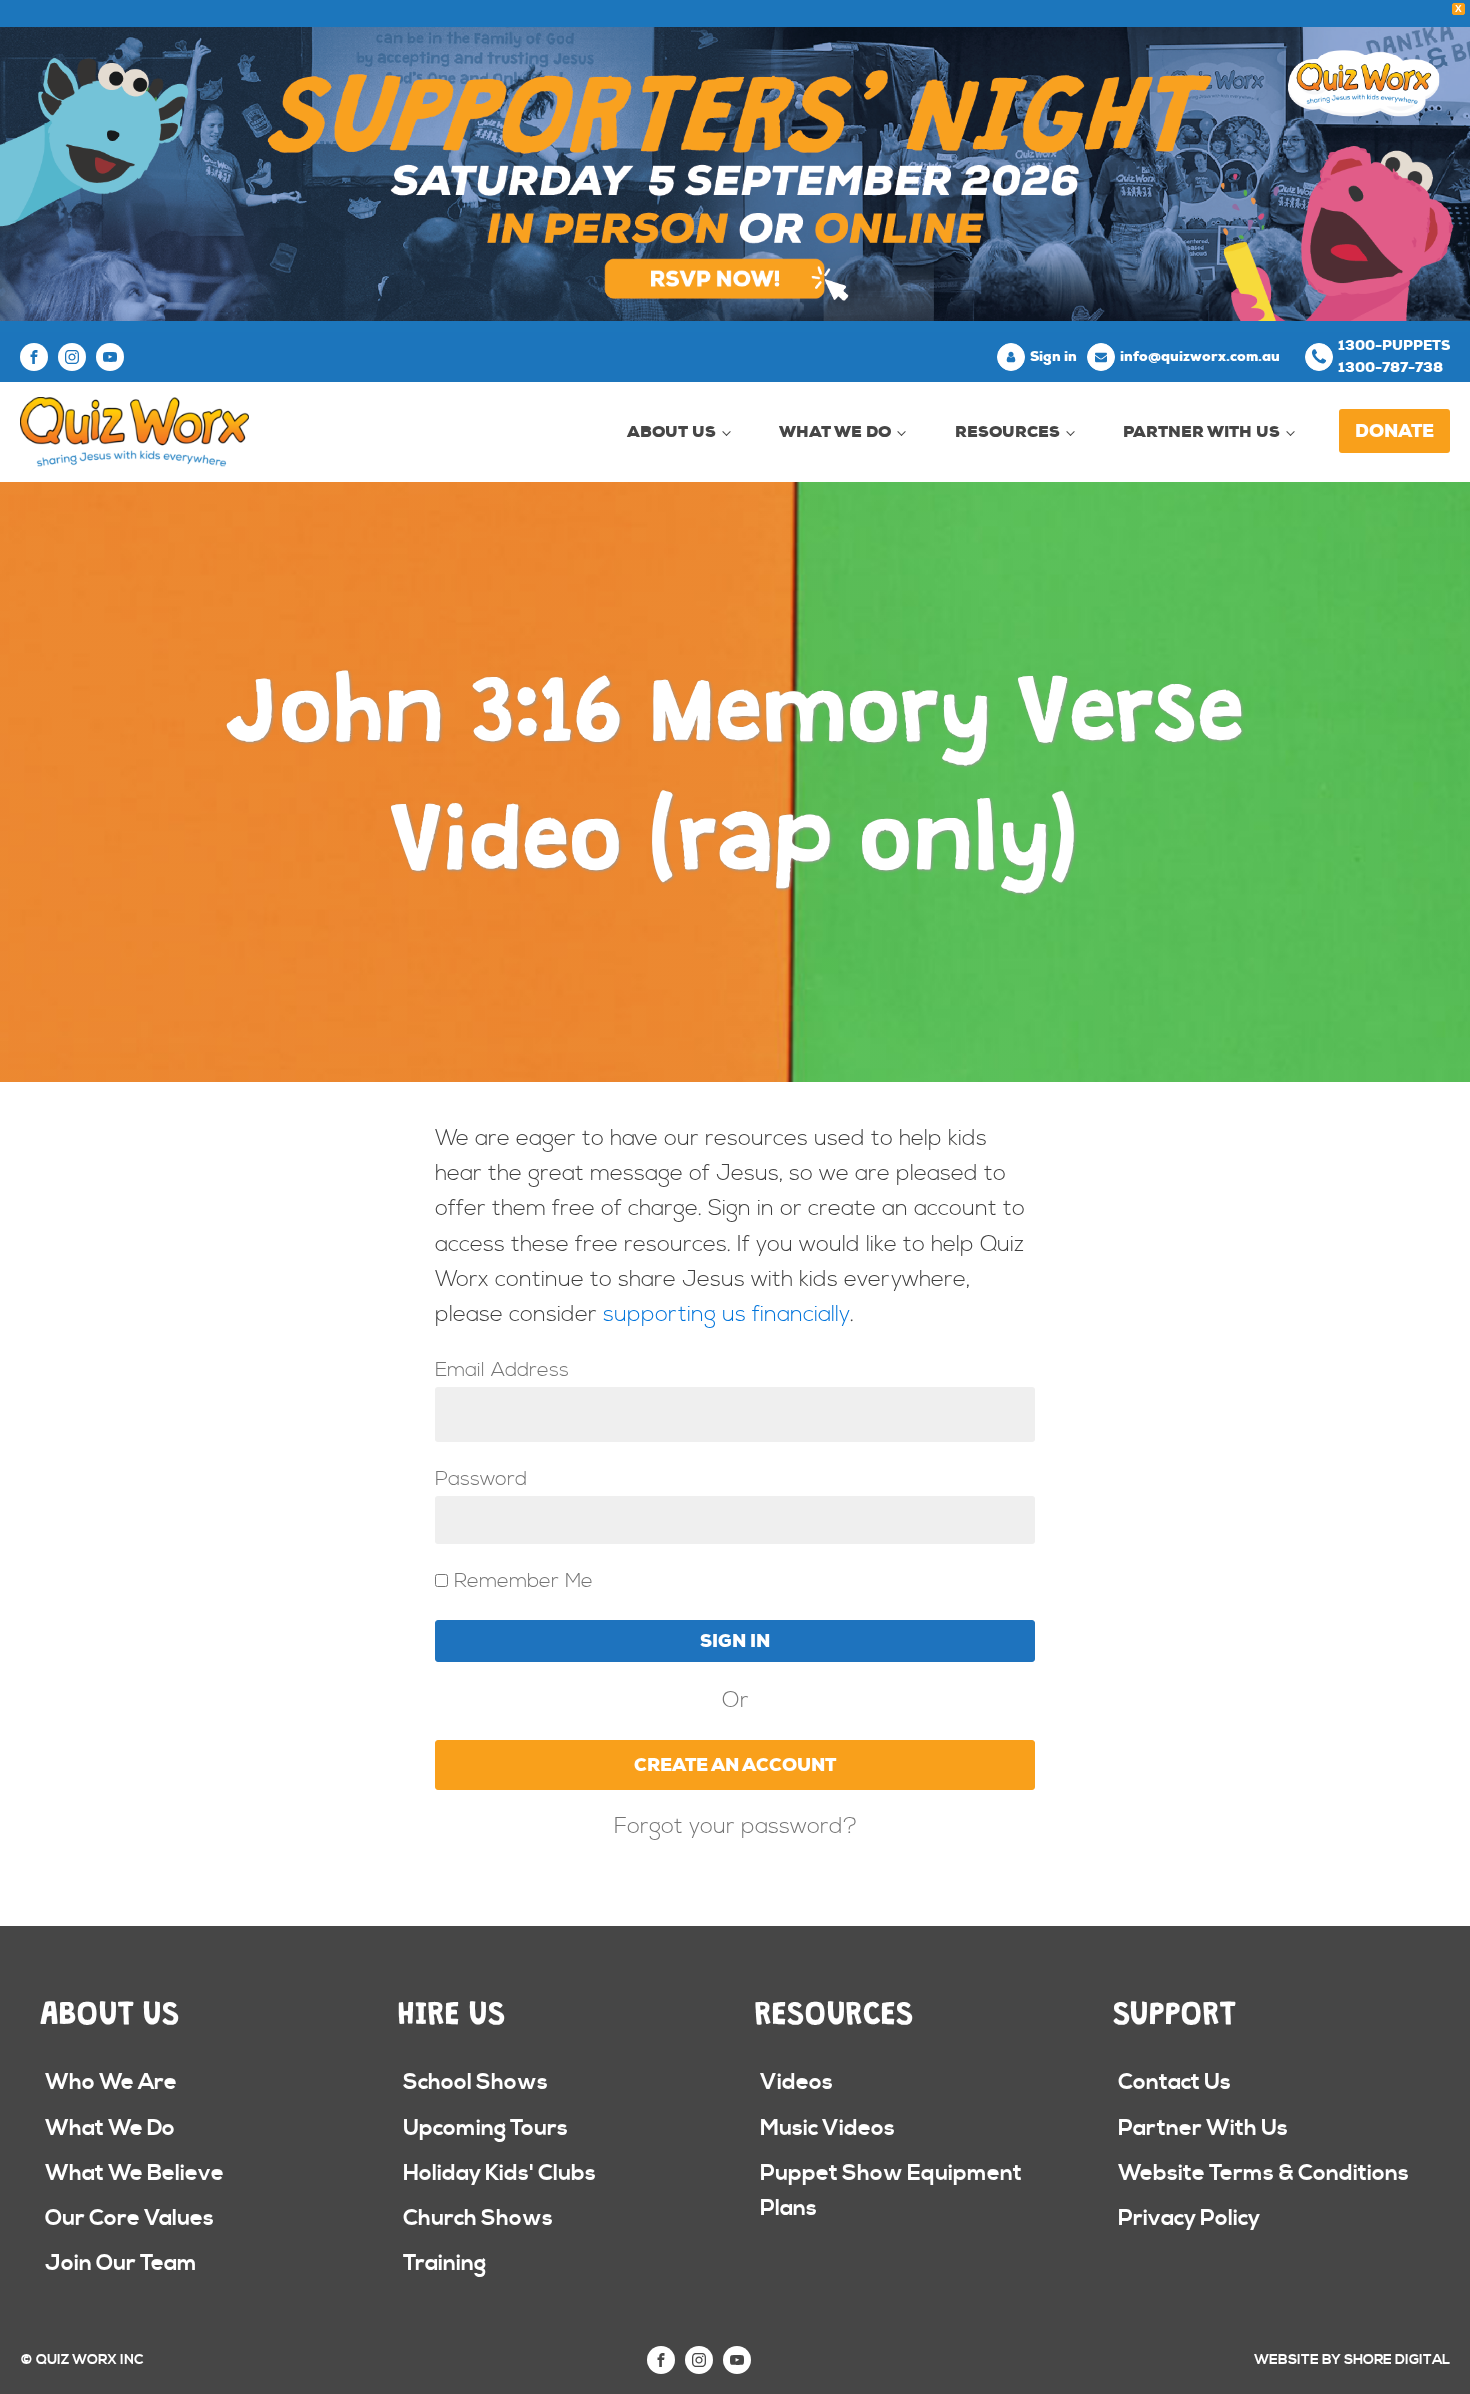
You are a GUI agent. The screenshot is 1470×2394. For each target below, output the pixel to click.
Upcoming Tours (485, 2128)
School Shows (475, 2082)
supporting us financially (726, 1315)
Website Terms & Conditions (1263, 2173)
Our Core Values (129, 2218)
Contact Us (1174, 2082)
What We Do (835, 431)
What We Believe (134, 2173)
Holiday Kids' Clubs (499, 2173)
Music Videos (827, 2128)
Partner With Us (1201, 431)
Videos (796, 2082)
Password (481, 1479)
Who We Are (111, 2082)
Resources (1007, 431)
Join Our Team (121, 2263)
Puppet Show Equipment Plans (891, 2191)
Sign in (1053, 356)
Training (444, 2263)
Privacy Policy (1189, 2218)
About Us (671, 431)
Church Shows (478, 2218)
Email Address (502, 1370)
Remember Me (520, 1581)
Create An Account (735, 1765)
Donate (1394, 431)
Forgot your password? (735, 1827)
